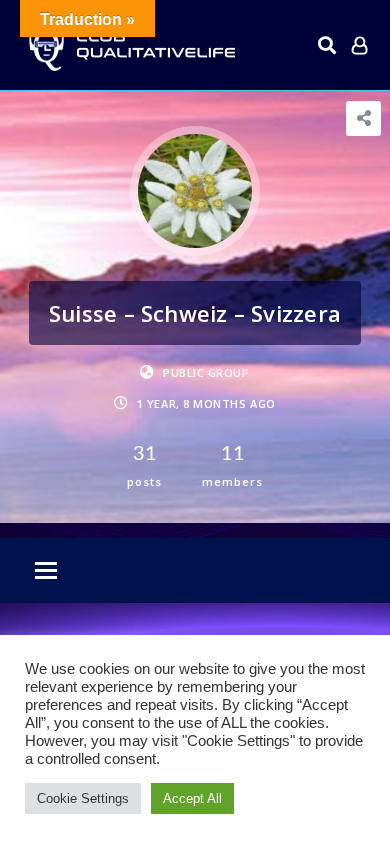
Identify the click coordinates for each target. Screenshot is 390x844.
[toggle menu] (46, 572)
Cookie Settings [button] (83, 798)
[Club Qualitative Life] (130, 45)
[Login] (359, 45)
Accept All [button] (192, 798)
